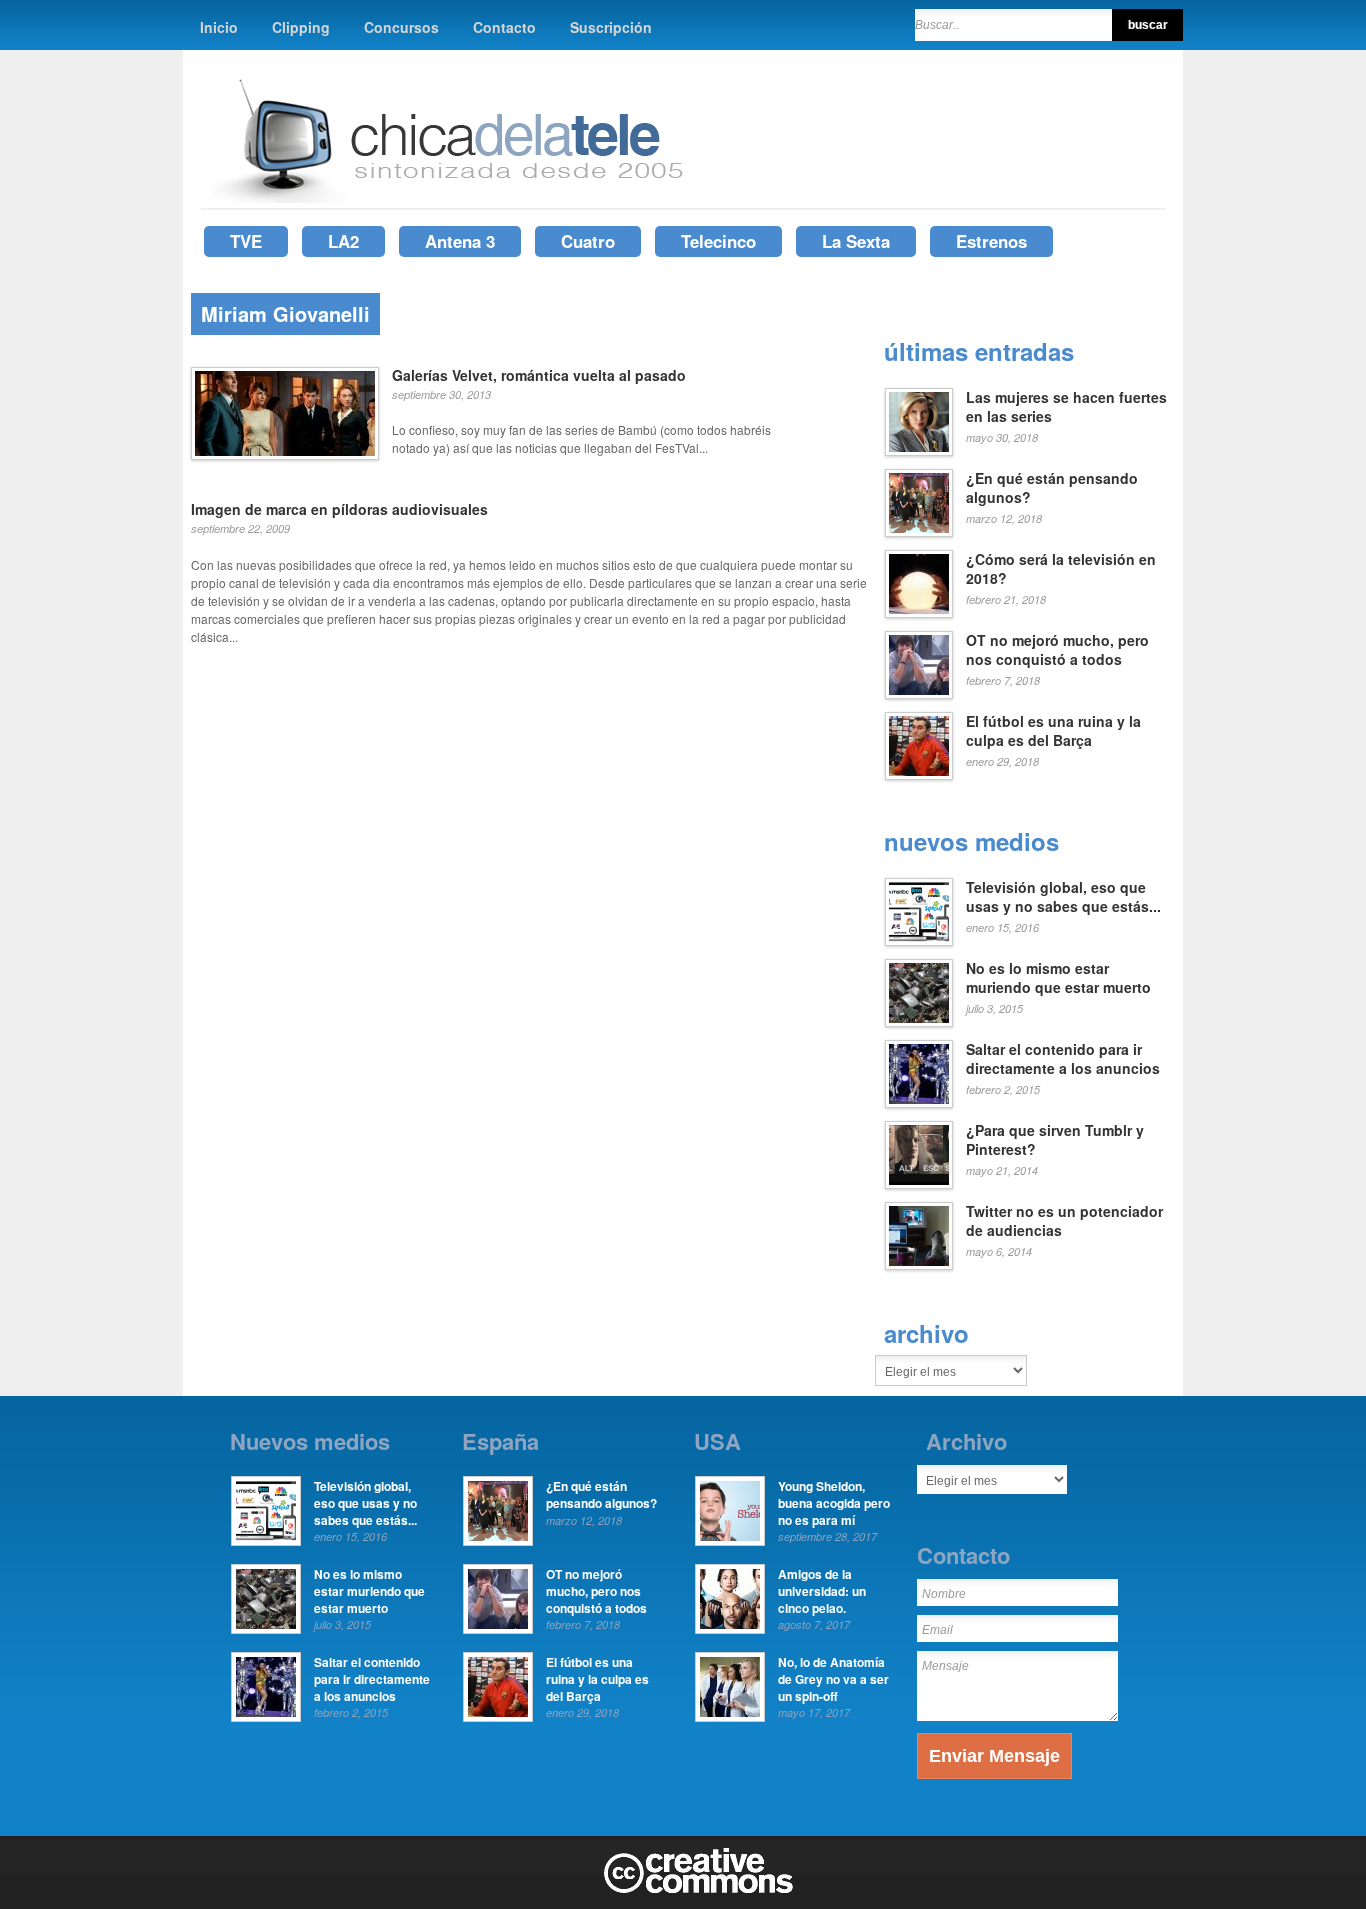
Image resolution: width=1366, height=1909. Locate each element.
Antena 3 (460, 241)
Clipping (301, 27)
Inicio (219, 27)
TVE (246, 241)
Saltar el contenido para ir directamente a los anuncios (1063, 1059)
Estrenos (991, 241)
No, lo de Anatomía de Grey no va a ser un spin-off (833, 1679)
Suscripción (611, 27)
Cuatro (588, 241)
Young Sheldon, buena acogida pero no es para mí (834, 1503)
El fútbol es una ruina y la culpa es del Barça (1053, 731)
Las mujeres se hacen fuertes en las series (1066, 407)
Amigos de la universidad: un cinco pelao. (822, 1591)
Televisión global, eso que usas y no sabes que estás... (1063, 897)
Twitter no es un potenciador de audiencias (1064, 1221)
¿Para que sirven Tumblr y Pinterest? (1055, 1140)
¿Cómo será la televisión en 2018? (1061, 569)
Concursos (401, 27)
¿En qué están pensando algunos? (1052, 488)
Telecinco (718, 241)
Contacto (504, 27)
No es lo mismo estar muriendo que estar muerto (1058, 978)
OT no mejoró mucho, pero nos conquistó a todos (1057, 650)
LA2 (343, 241)
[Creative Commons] (698, 1889)
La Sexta (856, 241)
